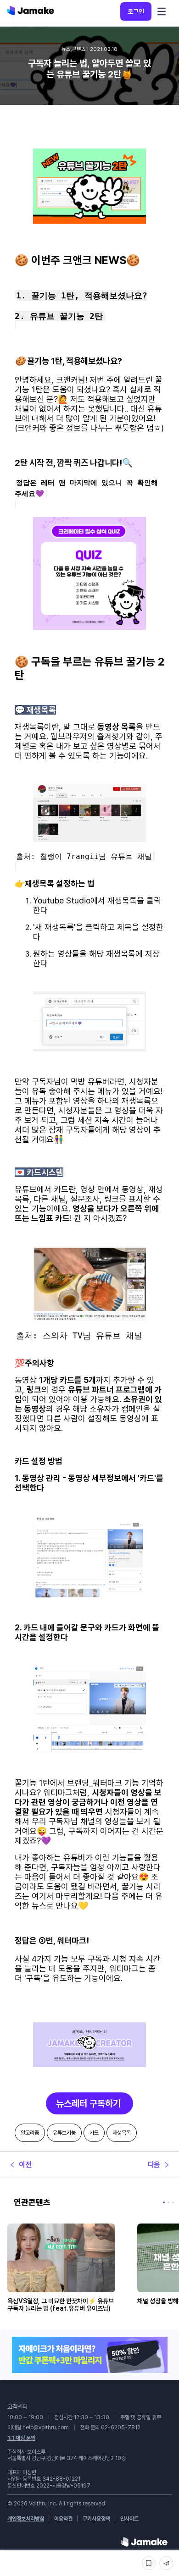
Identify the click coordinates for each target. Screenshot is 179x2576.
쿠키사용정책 (96, 2519)
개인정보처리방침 (26, 2519)
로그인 (136, 11)
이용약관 (63, 2519)
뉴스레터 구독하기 (89, 2103)
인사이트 (129, 2519)
